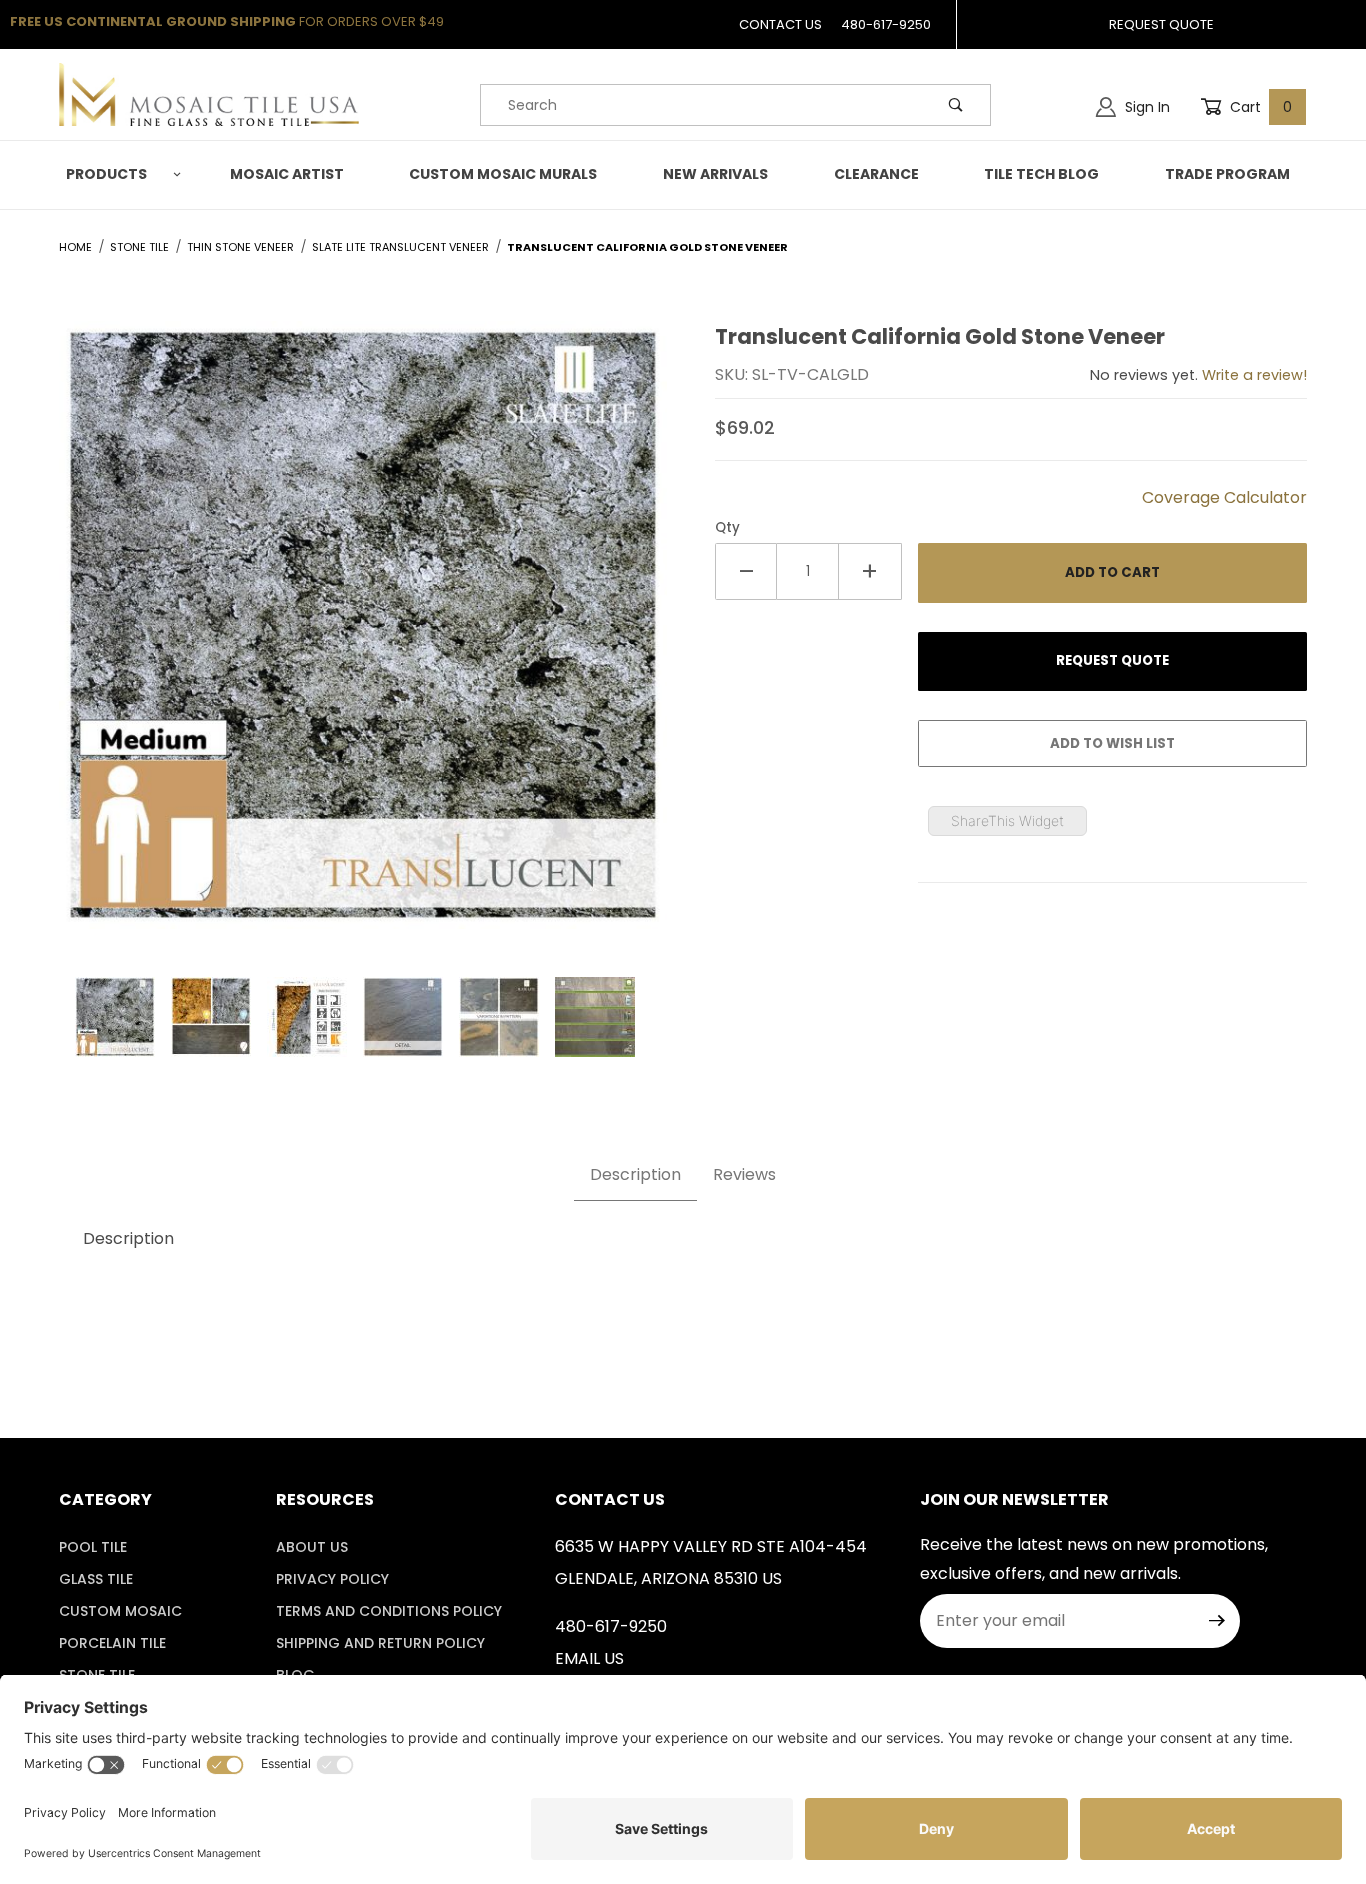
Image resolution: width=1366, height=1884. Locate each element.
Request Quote (1161, 24)
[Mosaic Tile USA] (209, 94)
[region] (363, 1017)
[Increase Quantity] (870, 571)
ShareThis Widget (1007, 820)
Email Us (589, 1658)
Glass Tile (96, 1579)
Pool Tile (93, 1547)
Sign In (1145, 107)
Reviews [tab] (744, 1174)
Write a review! (1254, 375)
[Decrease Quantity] (746, 571)
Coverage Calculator (1224, 497)
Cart (1259, 107)
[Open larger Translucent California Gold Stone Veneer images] (363, 640)
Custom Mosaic (120, 1611)
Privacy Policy (332, 1579)
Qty (727, 527)
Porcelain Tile (112, 1643)
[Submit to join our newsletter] (1217, 1621)
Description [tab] (635, 1174)
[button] (120, 174)
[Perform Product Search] (956, 105)
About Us (312, 1547)
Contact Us (780, 24)
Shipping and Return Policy (380, 1643)
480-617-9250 (886, 24)
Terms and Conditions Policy (389, 1611)
